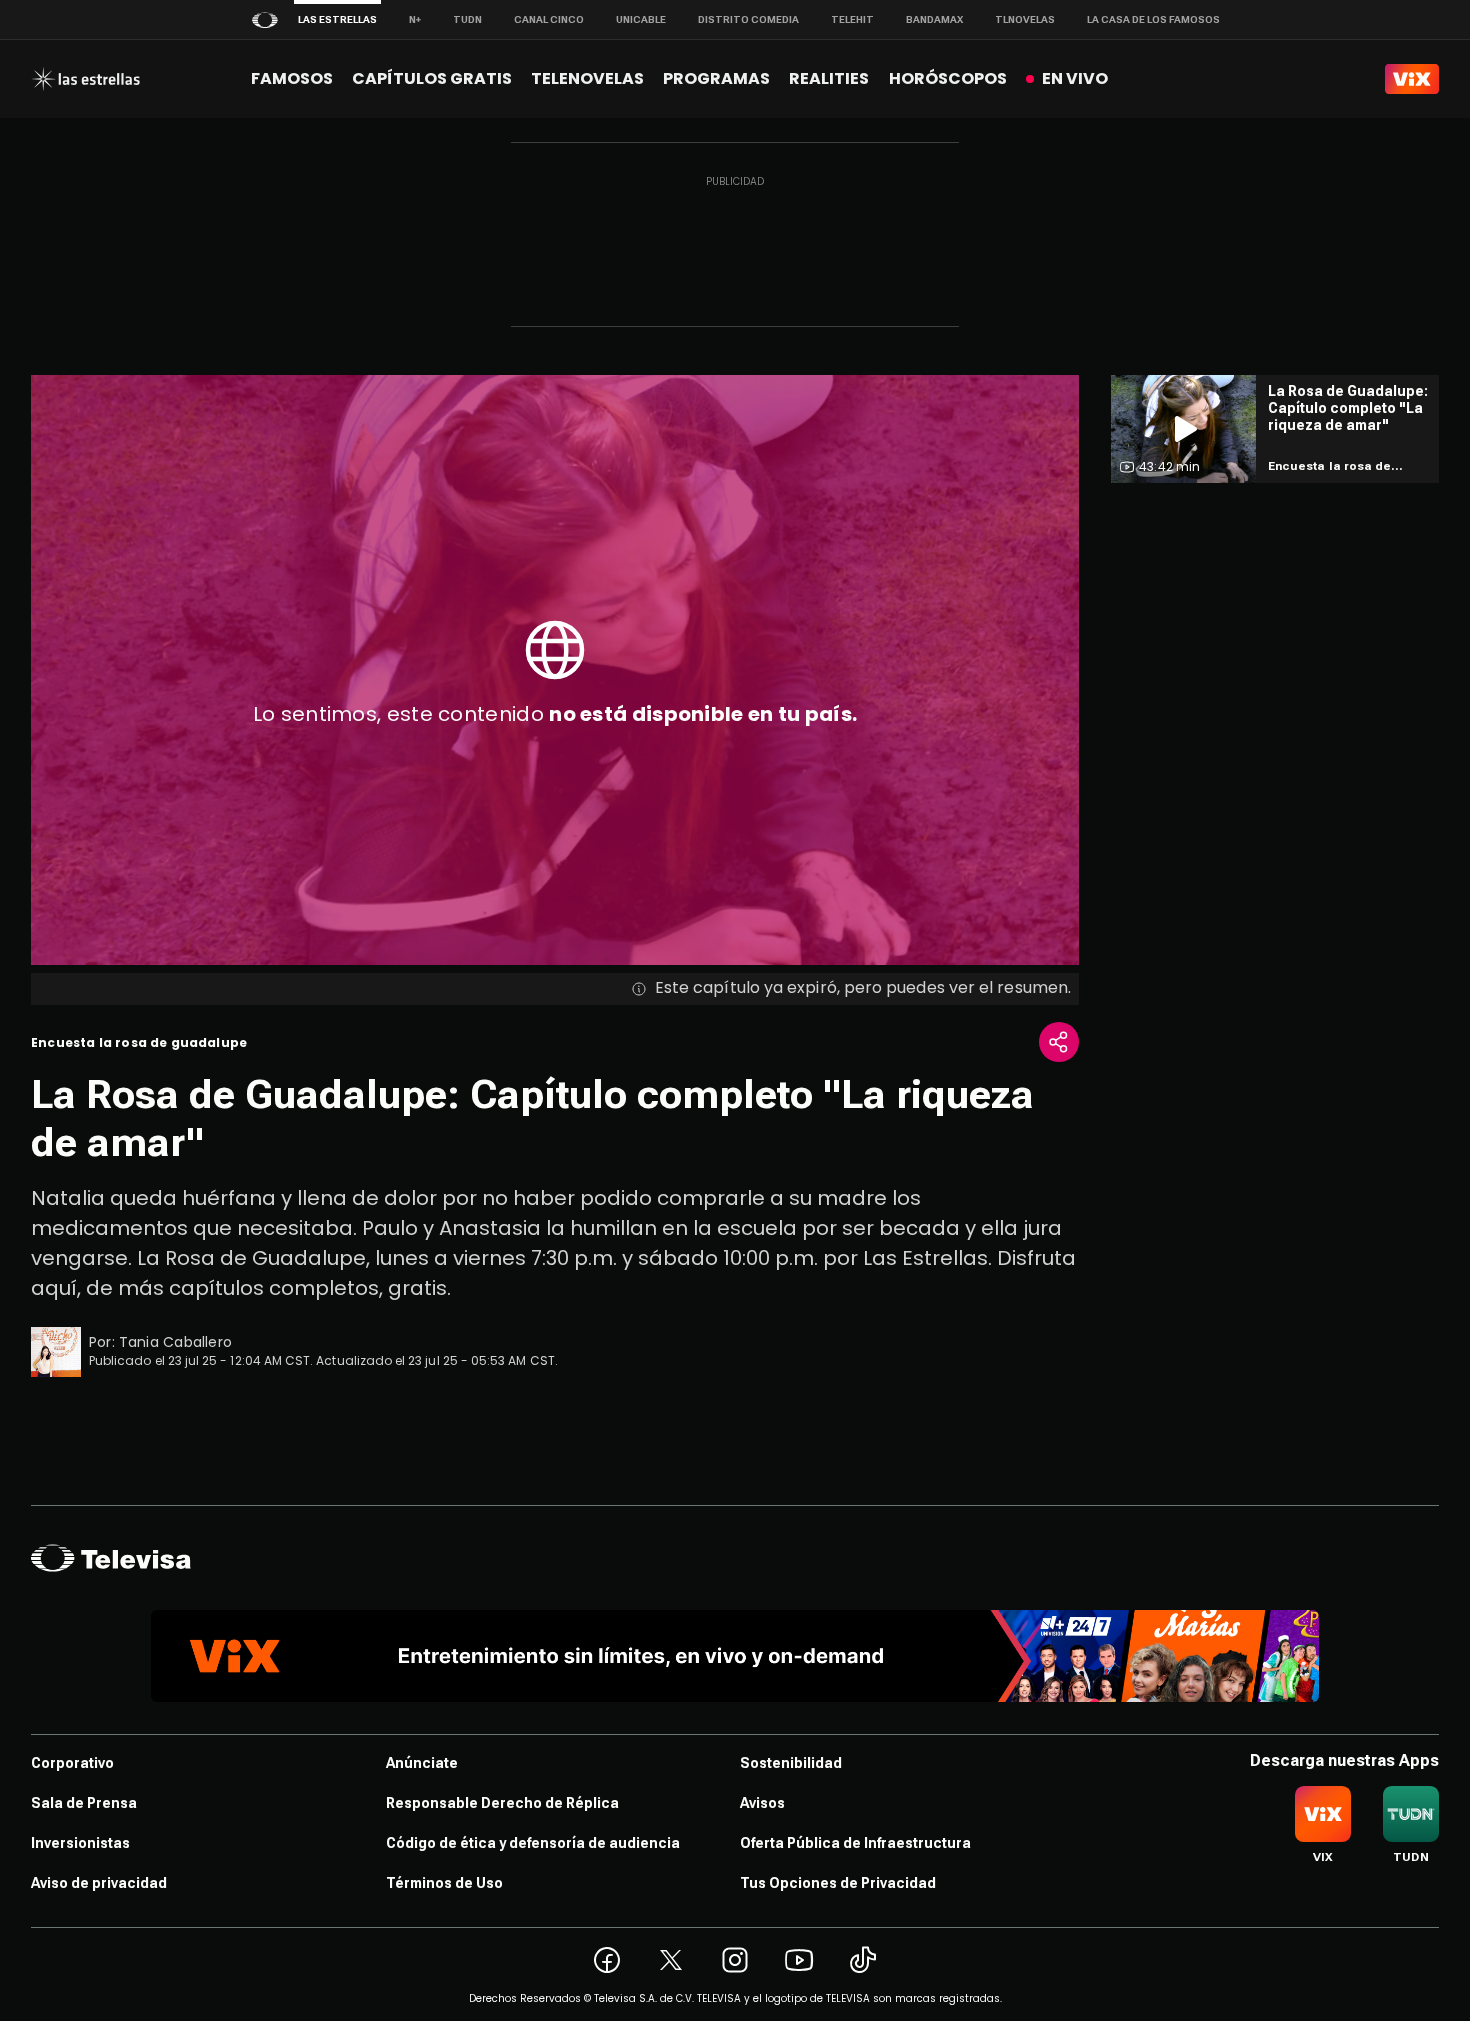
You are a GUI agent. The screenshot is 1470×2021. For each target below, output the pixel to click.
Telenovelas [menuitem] (587, 78)
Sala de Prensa (84, 1803)
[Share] (1059, 1042)
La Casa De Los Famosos (1153, 19)
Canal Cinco (549, 19)
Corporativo (72, 1763)
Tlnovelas (1025, 19)
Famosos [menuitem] (292, 78)
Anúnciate (422, 1763)
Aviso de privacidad (99, 1883)
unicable (641, 19)
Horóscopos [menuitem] (948, 78)
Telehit (852, 19)
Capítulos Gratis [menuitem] (432, 78)
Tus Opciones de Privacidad (838, 1883)
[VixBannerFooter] (735, 1656)
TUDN (467, 19)
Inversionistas (80, 1843)
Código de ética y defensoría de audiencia (533, 1843)
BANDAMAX (934, 19)
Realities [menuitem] (829, 78)
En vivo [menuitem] (1075, 78)
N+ (415, 19)
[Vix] (1412, 79)
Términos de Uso (444, 1883)
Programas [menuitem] (716, 78)
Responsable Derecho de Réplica (502, 1803)
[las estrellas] (85, 79)
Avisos (762, 1803)
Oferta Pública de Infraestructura (855, 1843)
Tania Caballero (175, 1342)
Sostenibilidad (791, 1763)
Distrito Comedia (748, 19)
